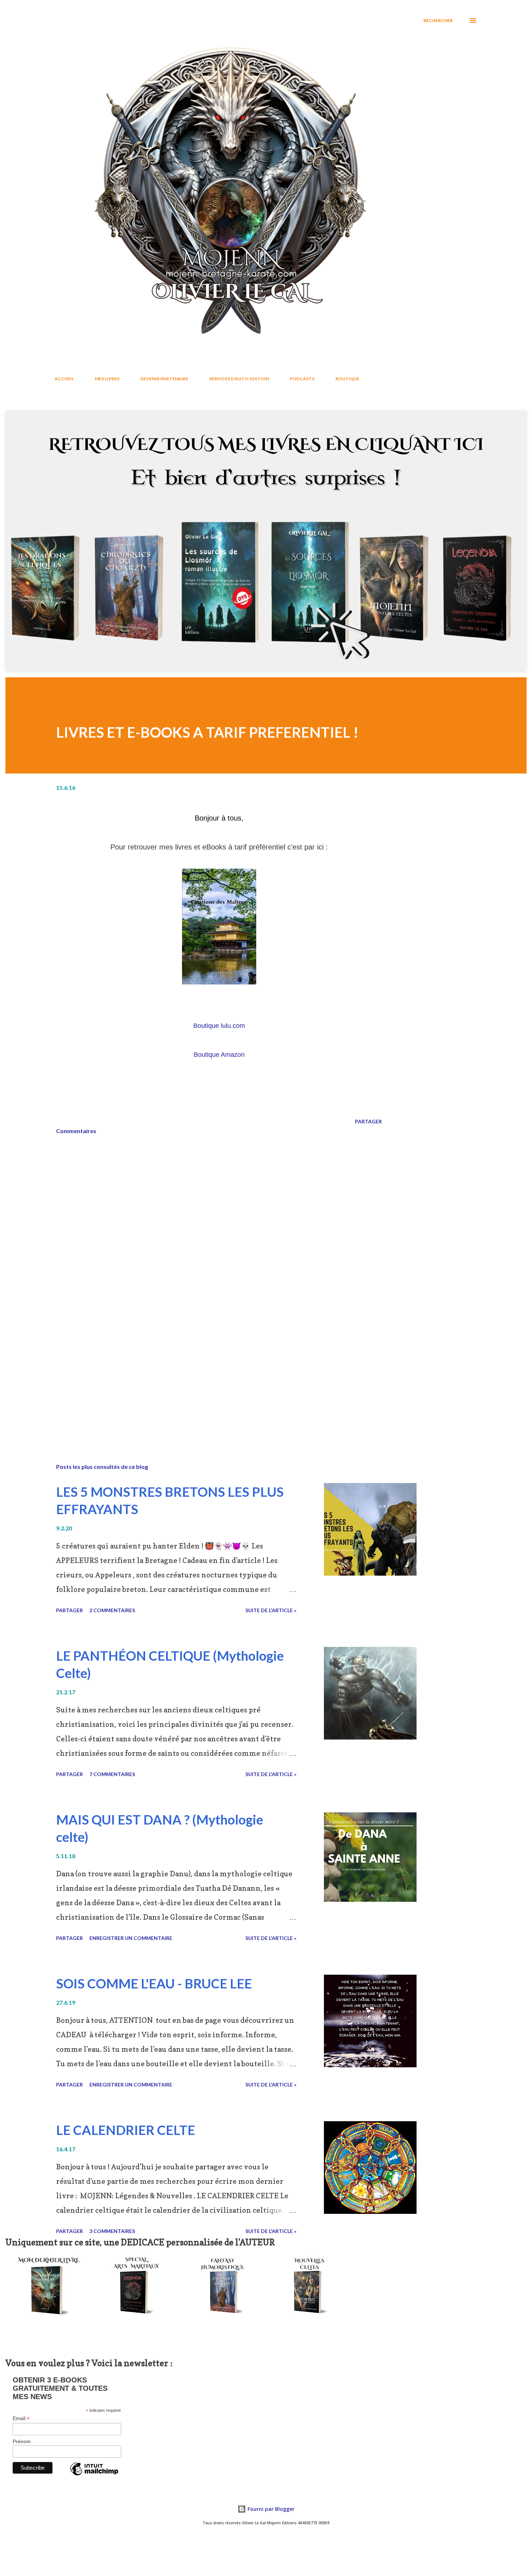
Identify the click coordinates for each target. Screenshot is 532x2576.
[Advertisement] (207, 1373)
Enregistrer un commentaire (131, 1938)
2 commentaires (112, 1610)
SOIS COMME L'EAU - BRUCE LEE (154, 1983)
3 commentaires (112, 2231)
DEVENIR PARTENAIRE (164, 379)
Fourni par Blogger (270, 2509)
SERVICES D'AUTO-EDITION (239, 379)
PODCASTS (302, 379)
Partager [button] (368, 1121)
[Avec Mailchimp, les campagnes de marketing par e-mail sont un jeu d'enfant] (94, 2475)
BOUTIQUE (347, 379)
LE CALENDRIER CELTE (126, 2130)
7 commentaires (112, 1774)
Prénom (22, 2441)
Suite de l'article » (271, 1610)
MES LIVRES (107, 379)
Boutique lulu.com (219, 1026)
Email (21, 2418)
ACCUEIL (64, 379)
